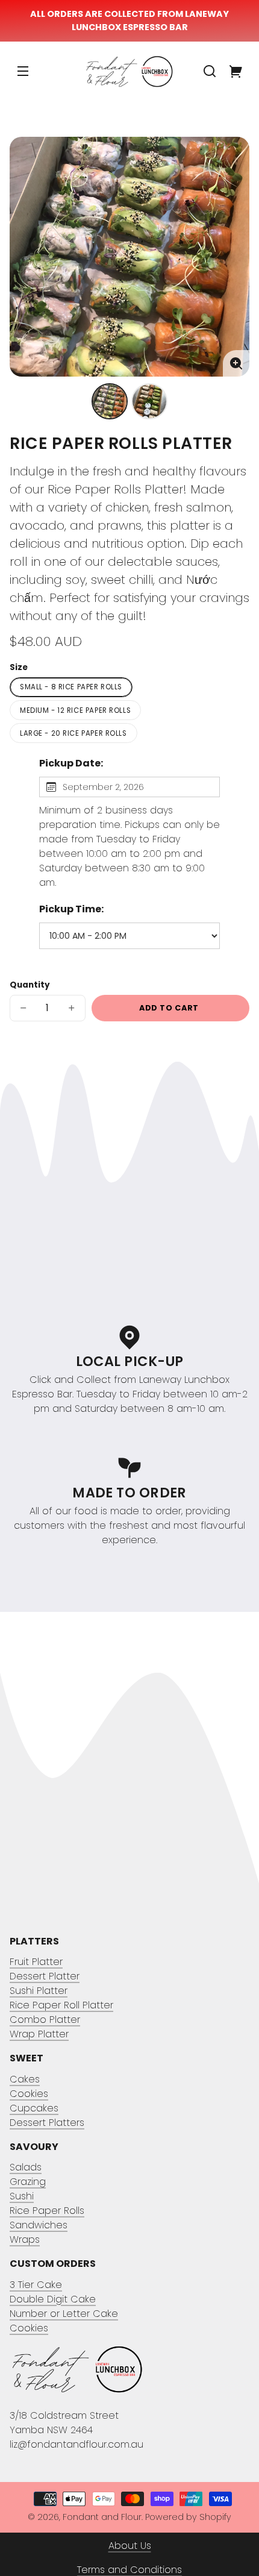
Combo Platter (45, 2020)
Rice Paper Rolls (47, 2211)
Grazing (28, 2182)
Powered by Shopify (188, 2517)
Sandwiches (39, 2225)
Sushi (22, 2196)
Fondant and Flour (102, 2517)
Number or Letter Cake (64, 2314)
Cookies (29, 2094)
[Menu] (23, 71)
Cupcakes (34, 2108)
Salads (26, 2167)
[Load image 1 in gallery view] (110, 401)
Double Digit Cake (53, 2299)
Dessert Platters (47, 2123)
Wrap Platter (39, 2034)
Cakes (25, 2079)
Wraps (25, 2239)
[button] (210, 71)
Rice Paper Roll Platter (61, 2005)
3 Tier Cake (36, 2285)
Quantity (30, 985)
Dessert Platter (45, 1976)
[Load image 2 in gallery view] (149, 401)
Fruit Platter (36, 1962)
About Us (130, 2546)
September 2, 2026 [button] (103, 787)
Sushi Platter (39, 1991)
